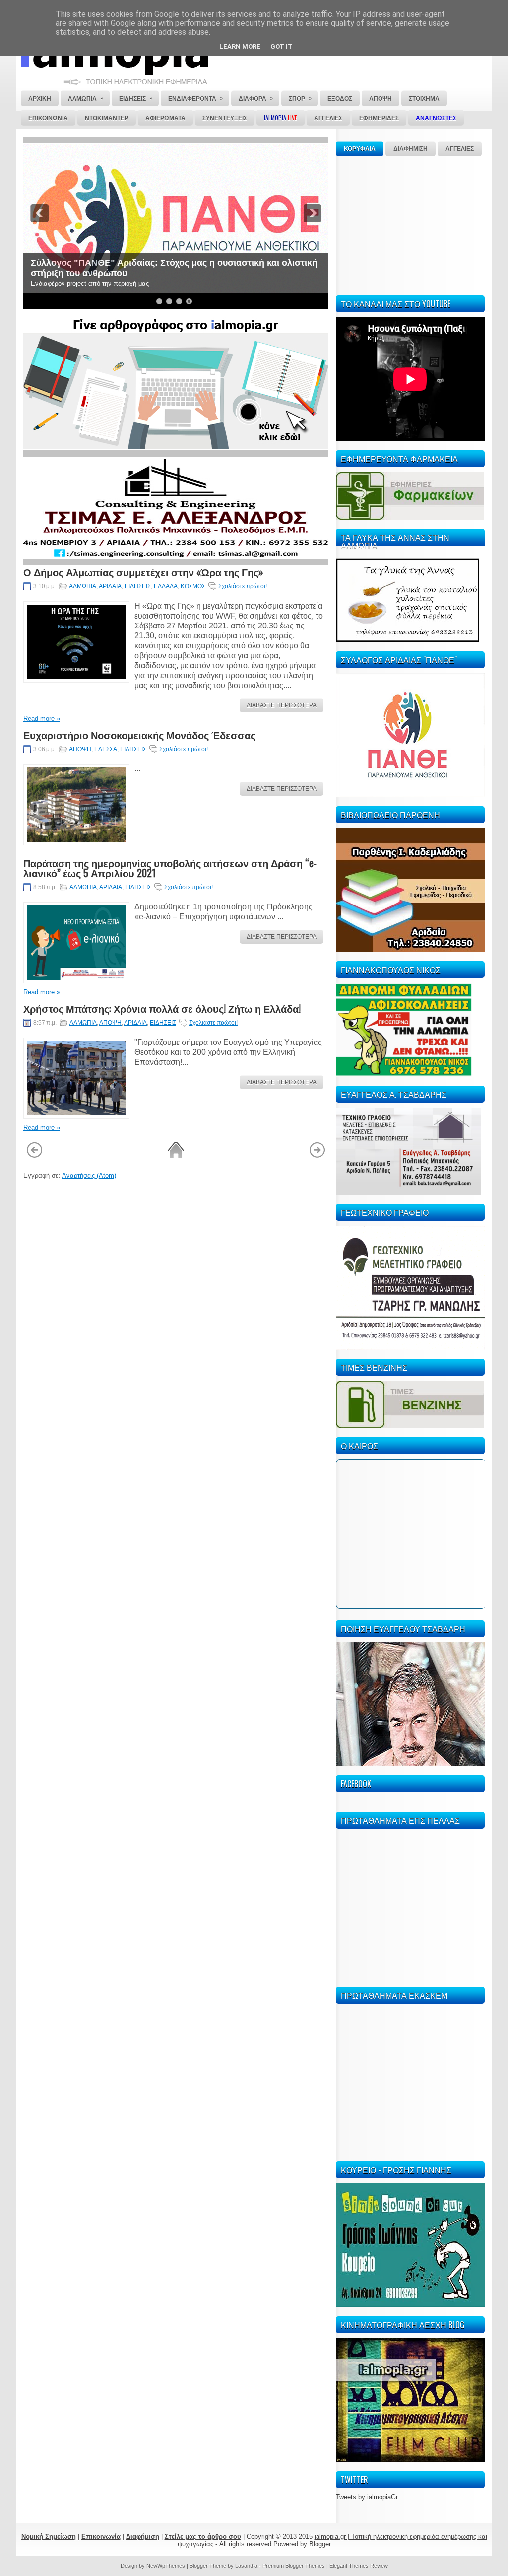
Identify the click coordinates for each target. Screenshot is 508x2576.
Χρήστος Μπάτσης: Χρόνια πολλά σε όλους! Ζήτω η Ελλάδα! (162, 1008)
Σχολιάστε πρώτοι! (243, 586)
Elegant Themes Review (359, 2566)
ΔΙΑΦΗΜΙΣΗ (411, 149)
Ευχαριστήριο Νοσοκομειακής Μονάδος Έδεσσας (139, 735)
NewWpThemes (166, 2566)
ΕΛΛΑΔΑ (166, 586)
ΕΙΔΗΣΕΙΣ (138, 586)
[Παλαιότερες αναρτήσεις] (317, 1156)
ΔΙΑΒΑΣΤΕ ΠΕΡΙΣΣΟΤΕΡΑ (282, 705)
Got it (282, 46)
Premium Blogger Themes (294, 2566)
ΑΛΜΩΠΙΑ (83, 586)
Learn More (240, 46)
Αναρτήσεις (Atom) (89, 1175)
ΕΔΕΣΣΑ (106, 749)
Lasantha (246, 2566)
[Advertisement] (410, 224)
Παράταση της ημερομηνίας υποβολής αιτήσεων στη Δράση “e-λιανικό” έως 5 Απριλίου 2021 (170, 868)
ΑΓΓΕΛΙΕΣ (460, 149)
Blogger (320, 2544)
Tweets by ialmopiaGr (367, 2497)
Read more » (42, 719)
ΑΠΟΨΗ (80, 749)
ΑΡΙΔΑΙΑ (110, 586)
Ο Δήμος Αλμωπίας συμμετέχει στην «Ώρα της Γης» (143, 572)
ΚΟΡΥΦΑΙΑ (360, 149)
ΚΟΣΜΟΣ (193, 586)
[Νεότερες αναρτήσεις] (34, 1156)
